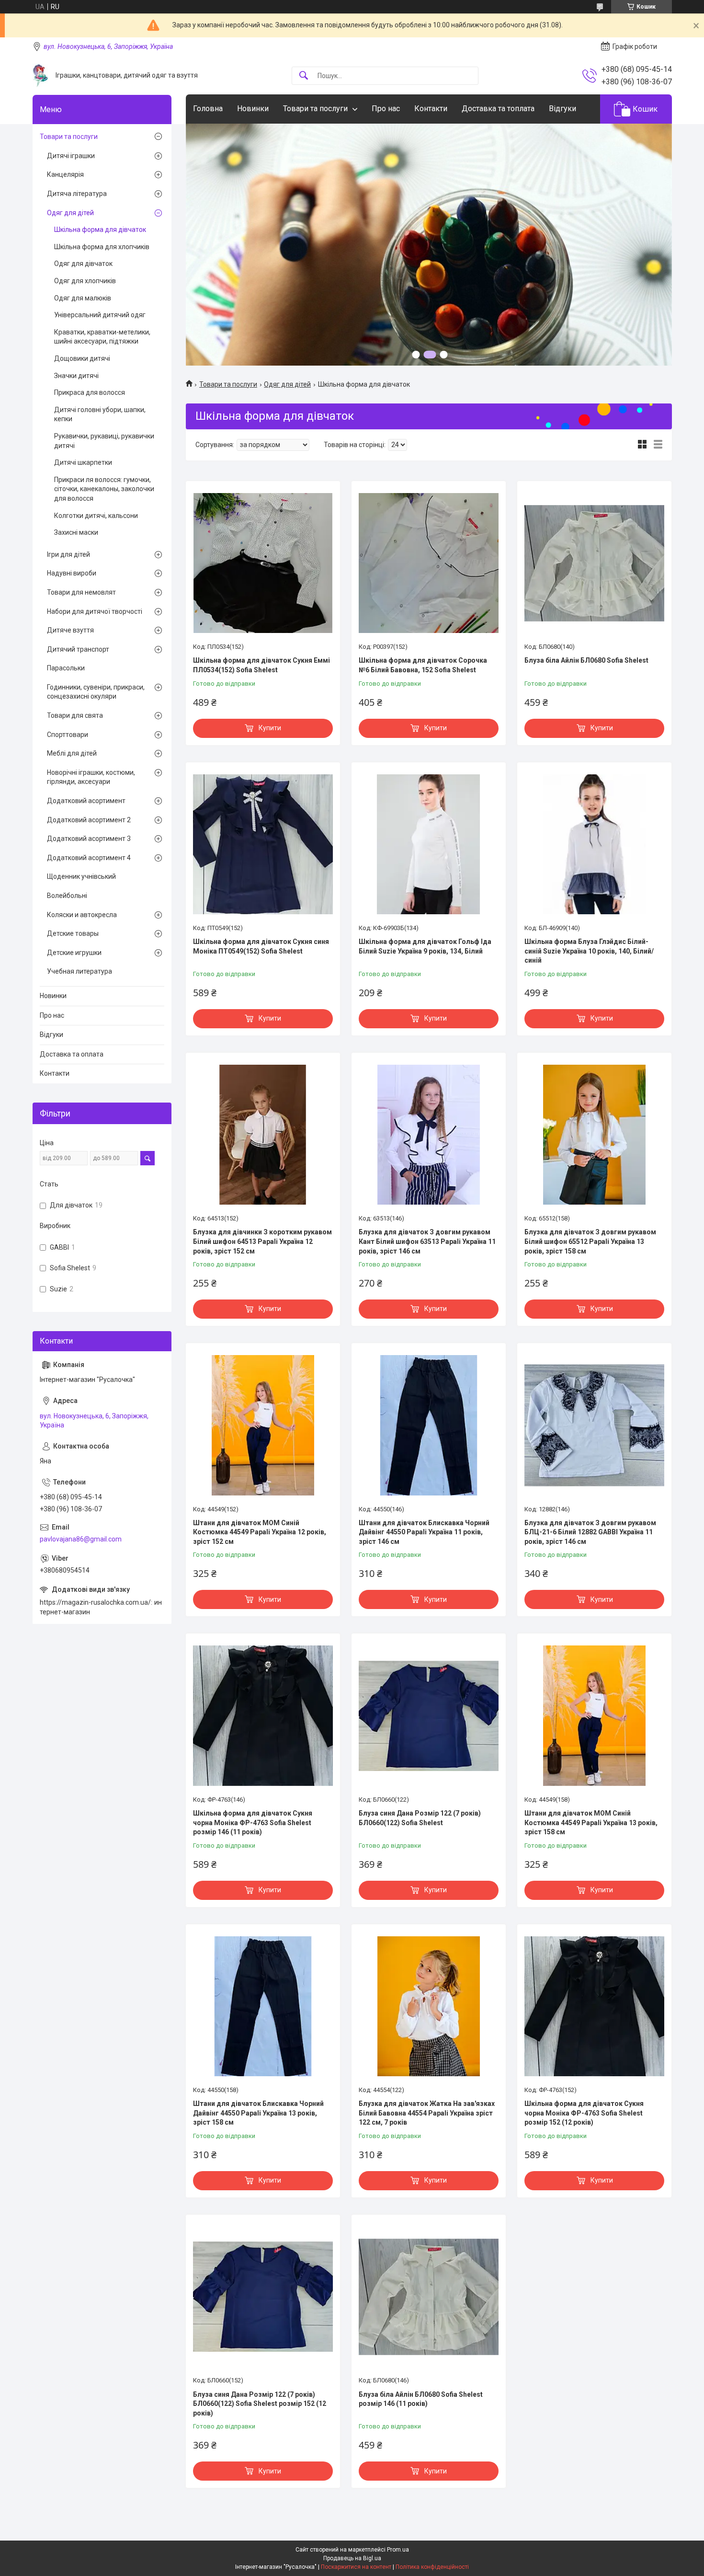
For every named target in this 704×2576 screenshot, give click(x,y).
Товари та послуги (315, 109)
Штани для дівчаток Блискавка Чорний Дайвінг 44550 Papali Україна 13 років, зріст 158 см (258, 2113)
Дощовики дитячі (82, 358)
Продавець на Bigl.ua (352, 2558)
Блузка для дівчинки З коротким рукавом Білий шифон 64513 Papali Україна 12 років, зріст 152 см (262, 1241)
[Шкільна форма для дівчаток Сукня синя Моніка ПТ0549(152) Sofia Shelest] (263, 844)
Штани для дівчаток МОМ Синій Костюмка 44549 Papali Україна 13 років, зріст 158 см (591, 1823)
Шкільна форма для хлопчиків (102, 247)
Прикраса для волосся (90, 392)
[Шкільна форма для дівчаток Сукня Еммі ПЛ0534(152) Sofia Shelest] (263, 563)
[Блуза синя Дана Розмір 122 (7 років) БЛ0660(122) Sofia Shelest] (429, 1715)
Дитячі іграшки (71, 156)
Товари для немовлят (81, 592)
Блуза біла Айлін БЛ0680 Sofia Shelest (586, 660)
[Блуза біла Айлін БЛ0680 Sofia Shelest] (594, 563)
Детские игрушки (74, 953)
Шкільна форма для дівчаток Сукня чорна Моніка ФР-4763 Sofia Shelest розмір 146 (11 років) (253, 1823)
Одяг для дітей (287, 384)
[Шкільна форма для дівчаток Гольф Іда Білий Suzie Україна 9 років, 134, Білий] (429, 844)
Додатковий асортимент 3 (89, 839)
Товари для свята (75, 715)
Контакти (431, 109)
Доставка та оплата (72, 1054)
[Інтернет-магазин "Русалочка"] (40, 75)
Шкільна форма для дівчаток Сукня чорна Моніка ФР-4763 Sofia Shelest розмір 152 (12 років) (584, 2113)
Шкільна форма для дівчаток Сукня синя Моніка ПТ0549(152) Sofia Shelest (261, 946)
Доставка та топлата (498, 109)
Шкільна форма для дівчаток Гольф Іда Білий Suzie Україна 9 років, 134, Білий (425, 946)
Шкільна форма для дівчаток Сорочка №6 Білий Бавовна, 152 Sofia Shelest (423, 665)
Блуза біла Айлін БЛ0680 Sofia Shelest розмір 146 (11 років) (421, 2399)
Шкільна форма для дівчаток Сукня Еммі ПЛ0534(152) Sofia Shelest (261, 665)
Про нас (386, 109)
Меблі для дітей (72, 753)
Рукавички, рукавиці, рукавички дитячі (104, 441)
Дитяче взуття (70, 630)
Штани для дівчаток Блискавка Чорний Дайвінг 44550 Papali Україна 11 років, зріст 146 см (424, 1532)
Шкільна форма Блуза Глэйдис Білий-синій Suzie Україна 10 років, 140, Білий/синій (589, 951)
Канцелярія (65, 174)
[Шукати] (304, 76)
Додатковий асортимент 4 (89, 858)
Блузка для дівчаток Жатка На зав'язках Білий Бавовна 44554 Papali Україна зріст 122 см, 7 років (427, 2113)
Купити (270, 728)
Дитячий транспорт (78, 649)
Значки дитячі (76, 376)
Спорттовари (68, 735)
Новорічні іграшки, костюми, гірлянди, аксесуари (91, 777)
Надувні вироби (72, 573)
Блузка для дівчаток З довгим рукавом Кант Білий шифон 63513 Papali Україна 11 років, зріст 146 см (427, 1241)
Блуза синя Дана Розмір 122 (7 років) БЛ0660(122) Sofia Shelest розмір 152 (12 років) (260, 2404)
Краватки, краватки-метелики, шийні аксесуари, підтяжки (102, 337)
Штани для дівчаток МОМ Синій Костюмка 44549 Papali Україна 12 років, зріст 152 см (260, 1532)
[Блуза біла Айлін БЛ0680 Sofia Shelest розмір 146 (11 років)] (429, 2297)
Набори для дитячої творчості (95, 611)
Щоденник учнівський (81, 876)
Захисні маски (76, 532)
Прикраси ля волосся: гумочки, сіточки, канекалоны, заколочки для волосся (104, 489)
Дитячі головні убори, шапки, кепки (100, 414)
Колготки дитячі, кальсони (96, 516)
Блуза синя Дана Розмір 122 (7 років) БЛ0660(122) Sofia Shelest (420, 1818)
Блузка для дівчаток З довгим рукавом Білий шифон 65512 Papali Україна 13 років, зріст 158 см (590, 1241)
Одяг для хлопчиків (85, 281)
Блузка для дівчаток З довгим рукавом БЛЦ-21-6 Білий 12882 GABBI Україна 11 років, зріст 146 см (590, 1532)
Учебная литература (79, 971)
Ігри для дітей (68, 554)
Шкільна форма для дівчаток (100, 230)
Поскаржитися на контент (356, 2567)
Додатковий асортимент (86, 801)
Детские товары (73, 933)
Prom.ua (398, 2550)
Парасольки (66, 668)
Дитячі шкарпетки (83, 462)
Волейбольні (67, 896)
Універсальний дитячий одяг (100, 315)
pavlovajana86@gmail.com (81, 1539)
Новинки (253, 109)
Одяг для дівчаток (83, 264)
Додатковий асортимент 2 (89, 820)
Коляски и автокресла (82, 915)
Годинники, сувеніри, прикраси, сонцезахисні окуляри (96, 692)
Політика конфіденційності (432, 2567)
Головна (208, 109)
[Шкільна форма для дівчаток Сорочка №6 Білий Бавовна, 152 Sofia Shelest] (429, 563)
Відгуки (562, 109)
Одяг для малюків (83, 298)
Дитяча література (77, 194)
